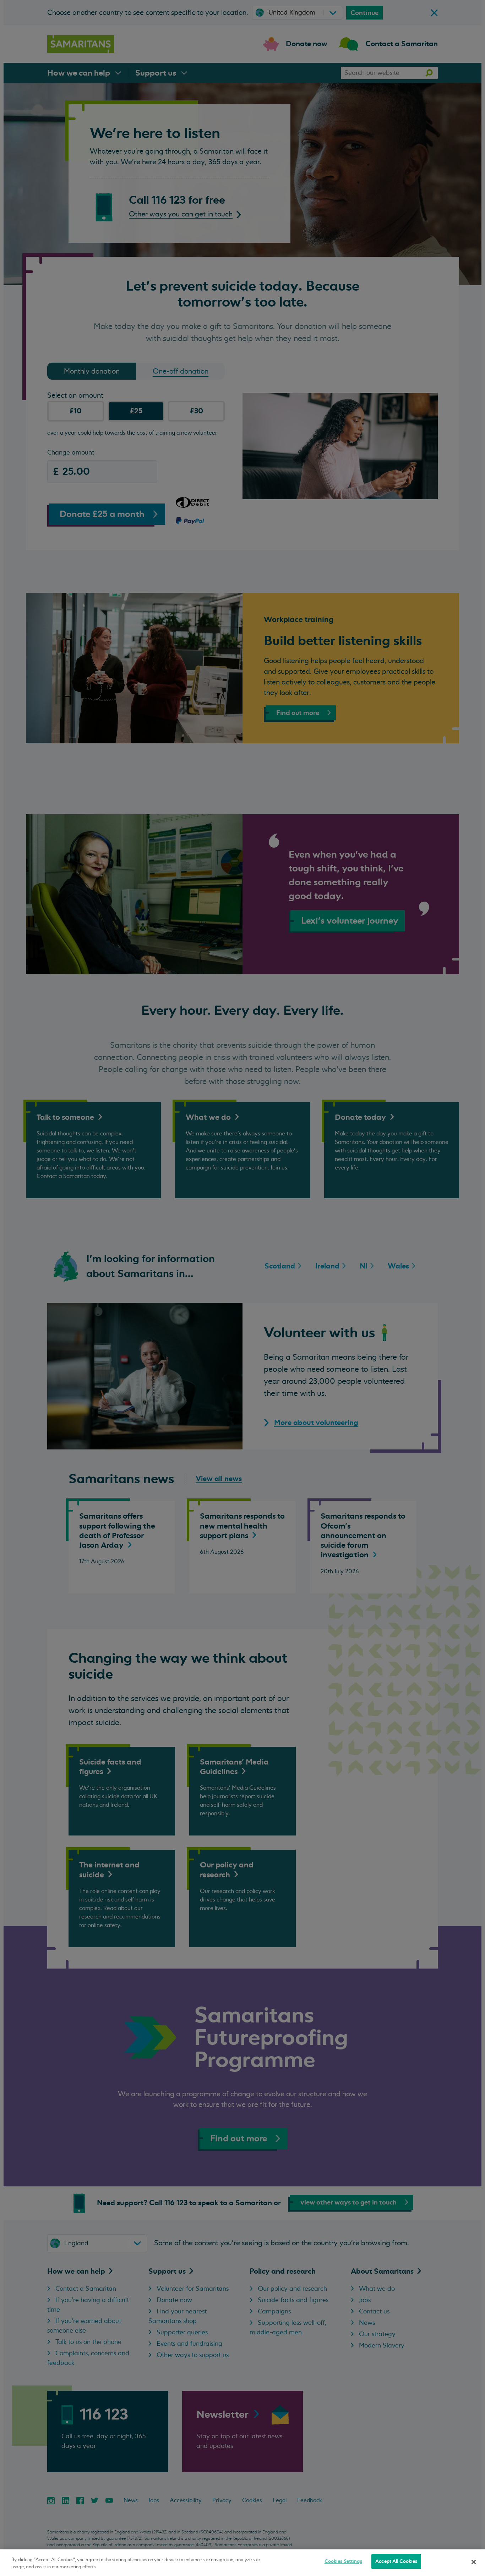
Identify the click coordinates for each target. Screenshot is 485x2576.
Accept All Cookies (396, 2561)
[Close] (474, 2562)
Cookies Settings (343, 2561)
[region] (243, 2563)
